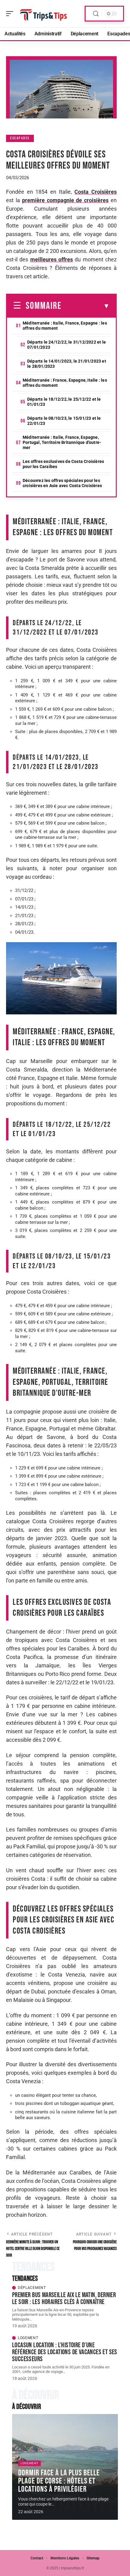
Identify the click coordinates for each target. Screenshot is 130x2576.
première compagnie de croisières (65, 200)
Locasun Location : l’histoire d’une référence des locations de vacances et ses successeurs (65, 2352)
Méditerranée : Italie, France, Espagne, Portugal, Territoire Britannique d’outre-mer (62, 442)
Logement (28, 2338)
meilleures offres (52, 259)
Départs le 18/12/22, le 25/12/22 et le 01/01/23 (64, 402)
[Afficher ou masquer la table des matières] (86, 306)
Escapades (20, 138)
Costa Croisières (96, 192)
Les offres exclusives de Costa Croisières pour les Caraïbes (63, 464)
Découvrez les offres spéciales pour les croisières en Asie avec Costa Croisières (62, 483)
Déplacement (32, 2288)
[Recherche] (96, 14)
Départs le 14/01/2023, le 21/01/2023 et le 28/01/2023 (67, 364)
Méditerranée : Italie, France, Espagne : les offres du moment (65, 326)
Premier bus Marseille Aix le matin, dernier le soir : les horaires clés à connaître (64, 2298)
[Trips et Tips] (44, 14)
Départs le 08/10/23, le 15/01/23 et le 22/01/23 (64, 421)
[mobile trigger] (11, 14)
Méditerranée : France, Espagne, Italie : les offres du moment (65, 383)
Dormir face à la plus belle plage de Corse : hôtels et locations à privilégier (59, 2481)
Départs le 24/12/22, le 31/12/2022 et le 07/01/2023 (67, 345)
